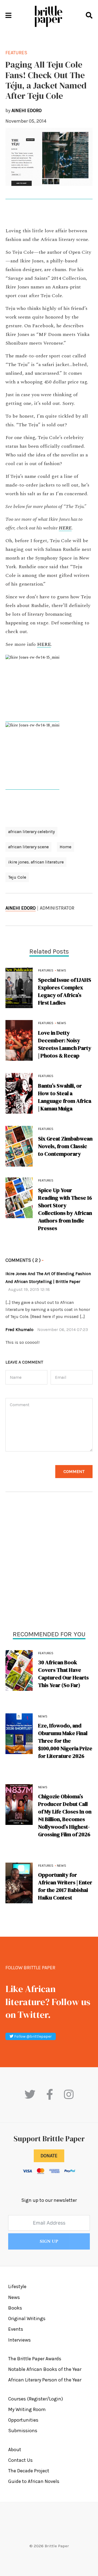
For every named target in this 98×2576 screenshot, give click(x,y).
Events (16, 2329)
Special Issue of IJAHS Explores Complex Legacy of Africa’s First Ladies (65, 991)
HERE (65, 528)
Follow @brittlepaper (33, 2036)
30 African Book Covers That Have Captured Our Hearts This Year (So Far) (63, 1674)
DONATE (49, 2156)
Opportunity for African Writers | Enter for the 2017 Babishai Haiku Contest (65, 1886)
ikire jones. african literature (36, 862)
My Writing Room (27, 2409)
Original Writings (27, 2318)
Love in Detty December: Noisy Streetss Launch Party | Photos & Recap (65, 1044)
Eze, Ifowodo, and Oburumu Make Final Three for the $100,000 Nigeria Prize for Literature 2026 (65, 1741)
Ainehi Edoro (21, 908)
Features (46, 1653)
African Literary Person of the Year (45, 2380)
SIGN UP (49, 2241)
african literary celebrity (31, 832)
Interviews (19, 2340)
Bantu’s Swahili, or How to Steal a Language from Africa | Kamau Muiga (65, 1097)
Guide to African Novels (34, 2481)
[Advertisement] (49, 1562)
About (15, 2450)
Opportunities (23, 2420)
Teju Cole (17, 877)
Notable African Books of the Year (45, 2369)
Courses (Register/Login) (36, 2399)
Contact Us (20, 2460)
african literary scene (28, 847)
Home (65, 847)
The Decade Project (29, 2471)
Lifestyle (17, 2286)
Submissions (23, 2431)
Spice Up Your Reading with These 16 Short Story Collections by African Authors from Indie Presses (65, 1209)
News (43, 1716)
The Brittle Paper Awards (35, 2359)
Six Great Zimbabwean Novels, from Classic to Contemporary (65, 1146)
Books (15, 2308)
